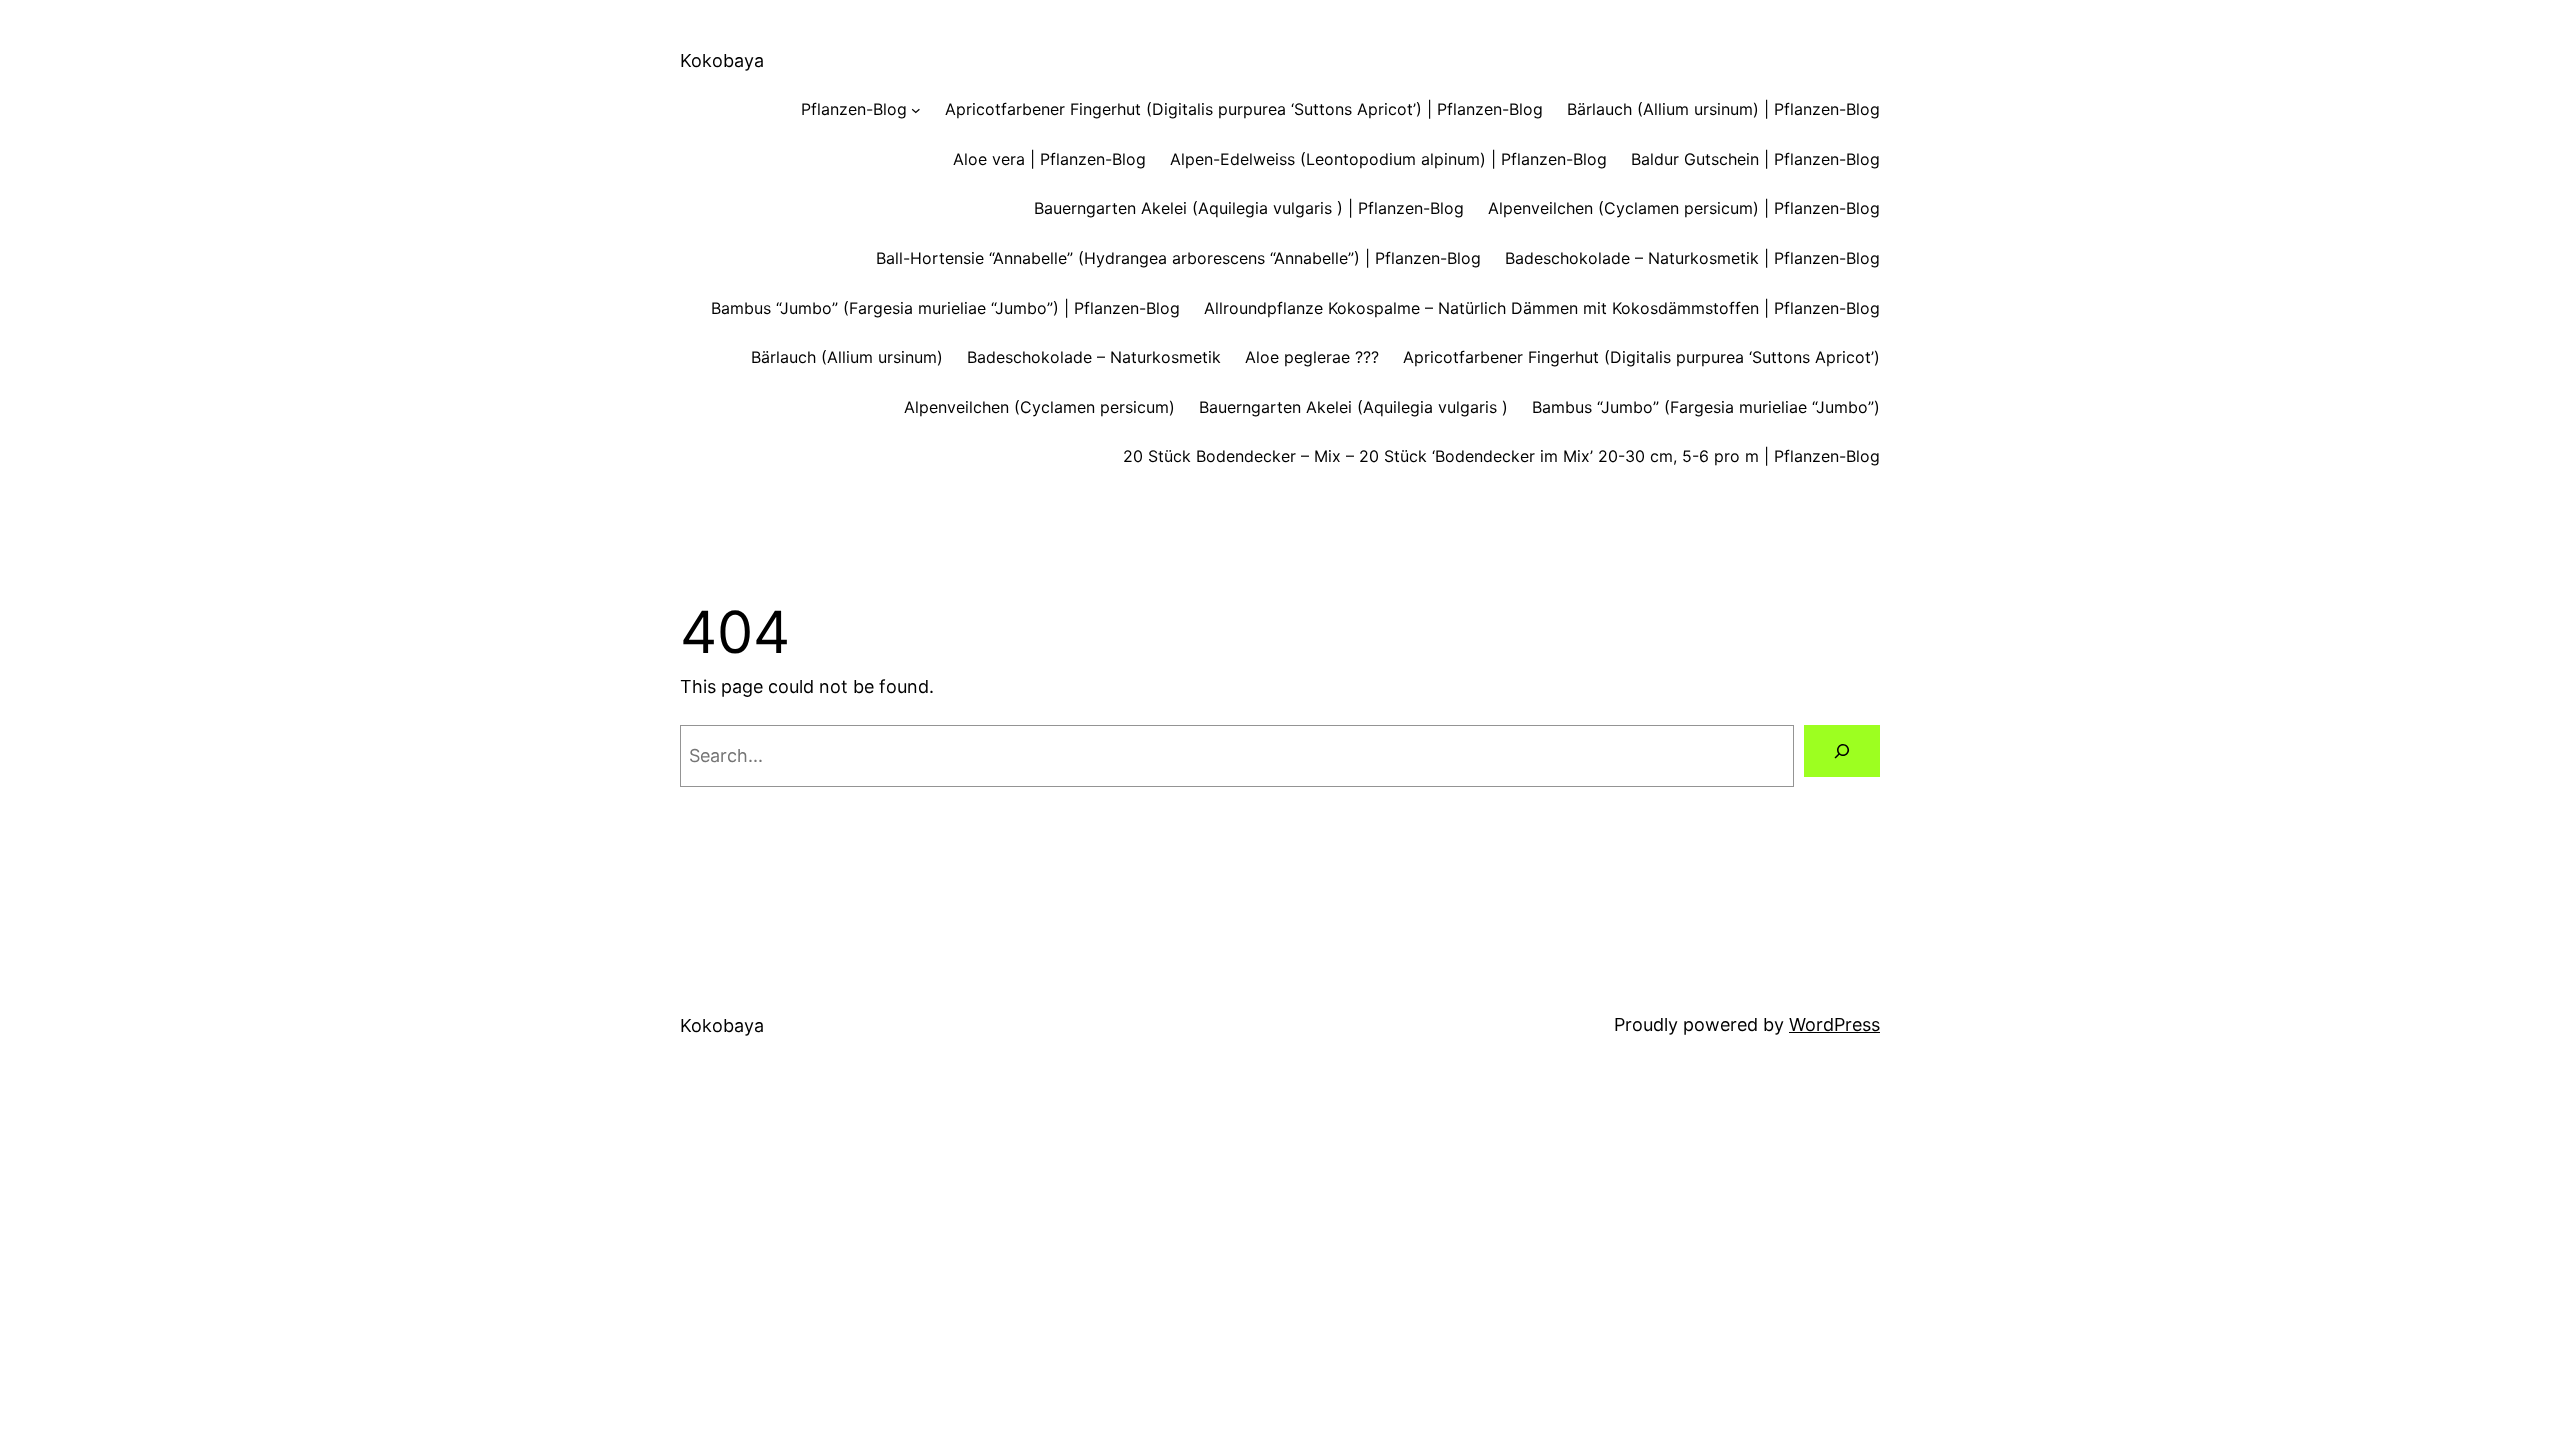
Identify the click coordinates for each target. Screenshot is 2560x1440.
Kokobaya (722, 60)
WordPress (1834, 1024)
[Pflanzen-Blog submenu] (916, 110)
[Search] (1842, 751)
